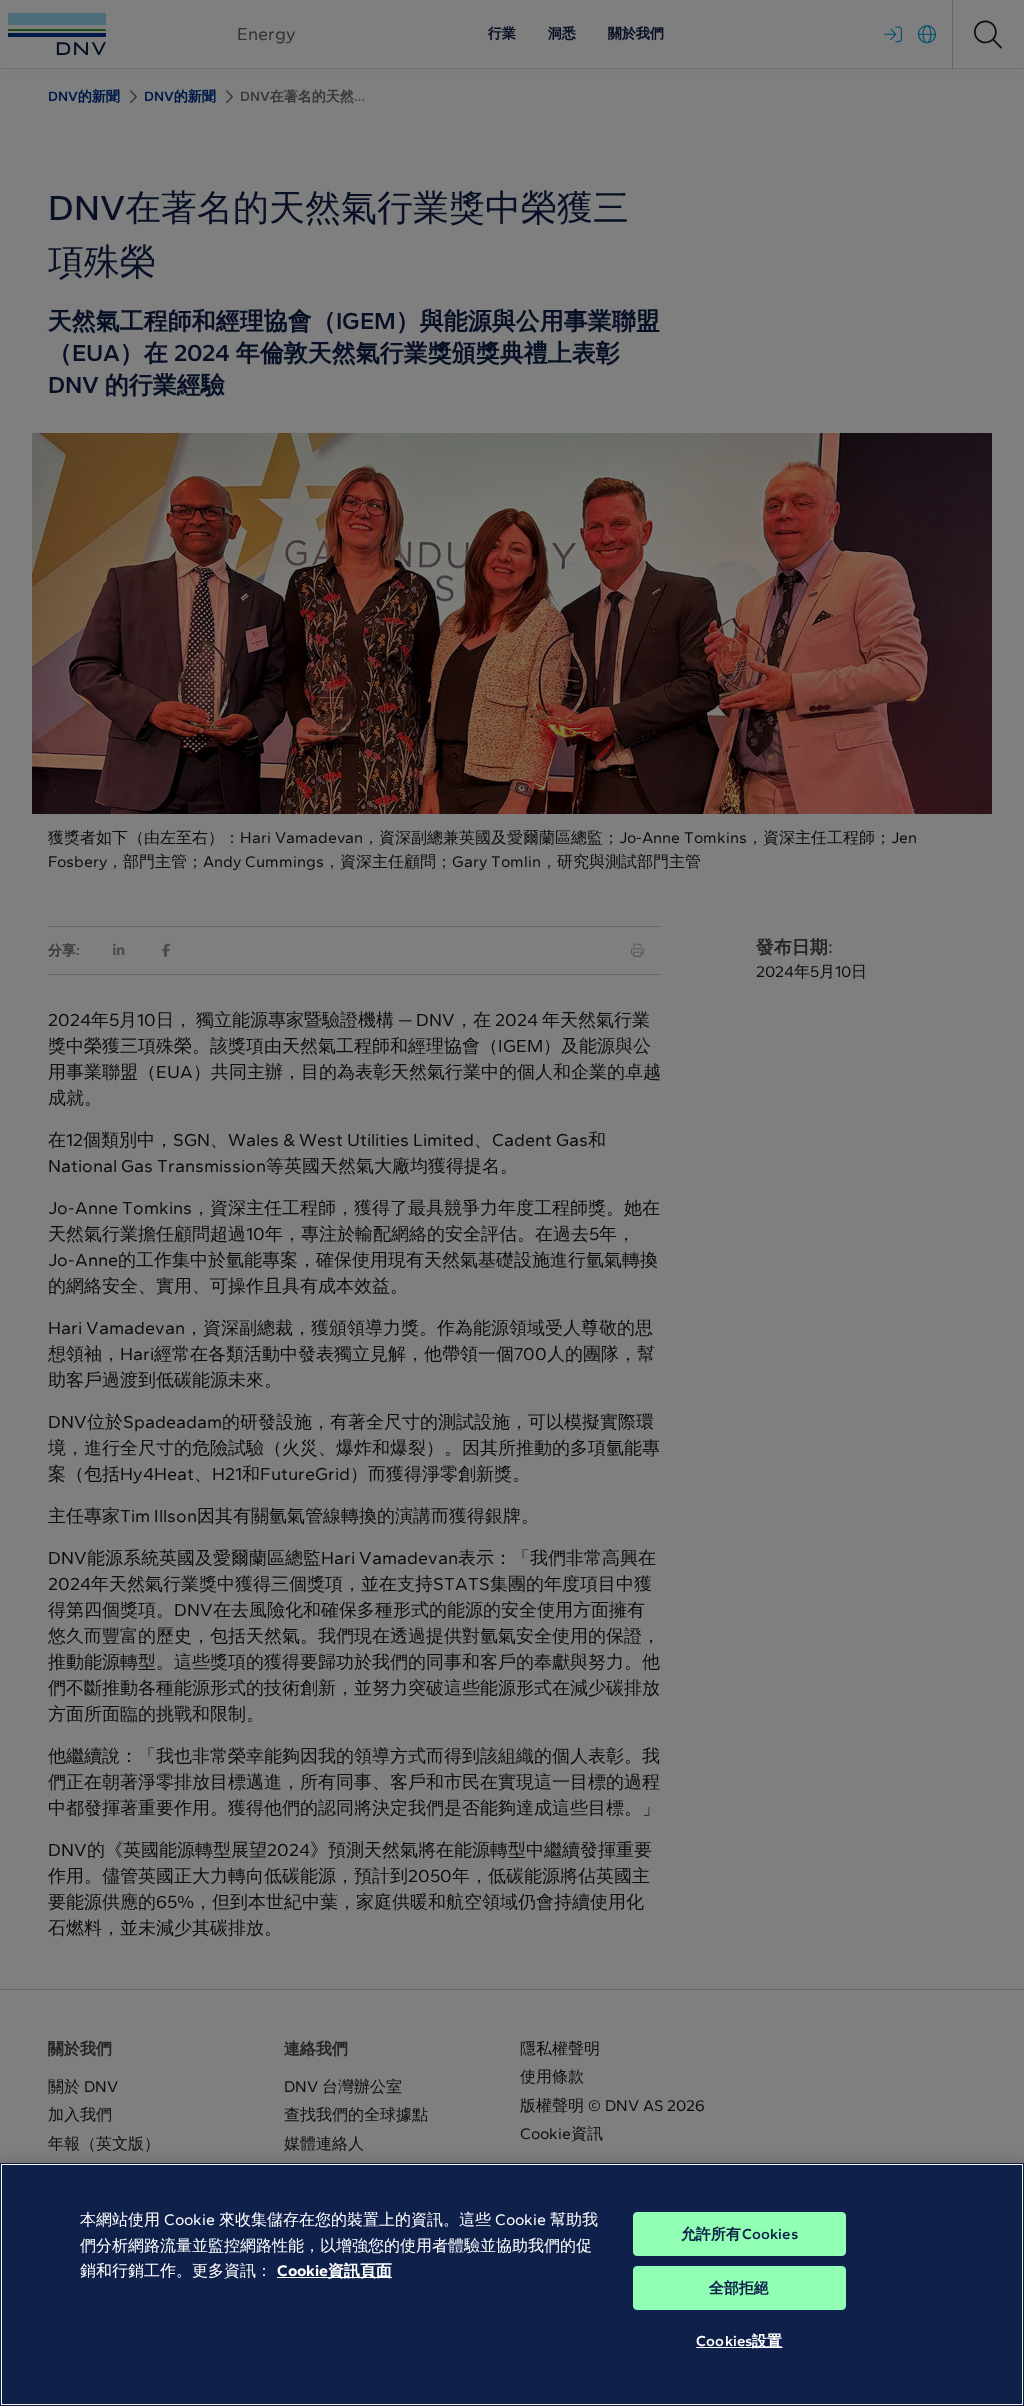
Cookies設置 (739, 2341)
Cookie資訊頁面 (334, 2270)
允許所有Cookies (739, 2234)
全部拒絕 (739, 2288)
